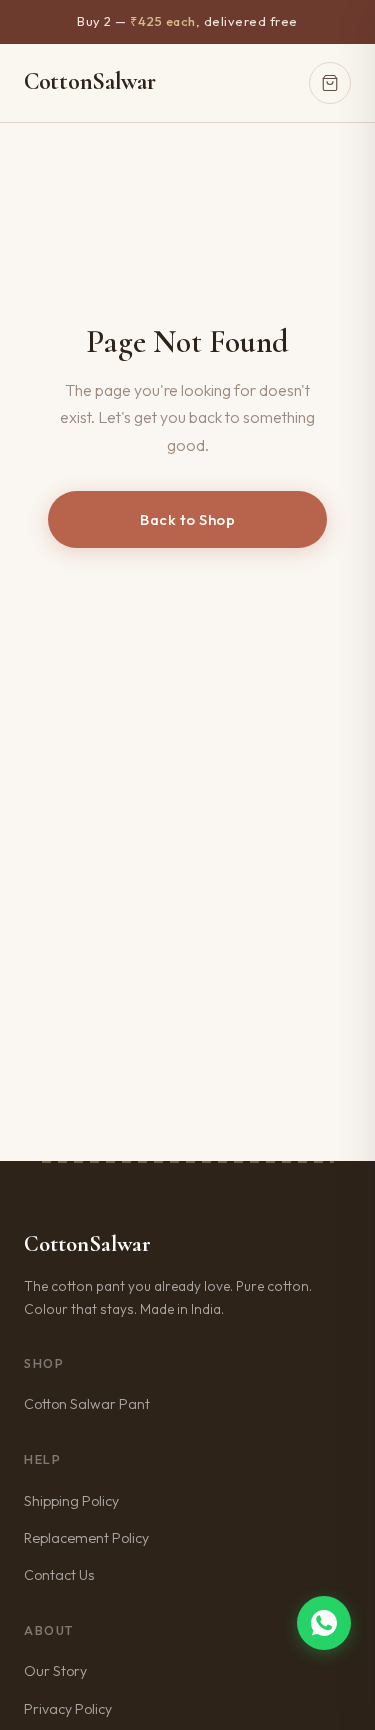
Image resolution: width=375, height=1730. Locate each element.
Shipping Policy (71, 1501)
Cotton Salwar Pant (87, 1404)
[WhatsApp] (324, 1623)
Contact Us (59, 1575)
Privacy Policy (68, 1709)
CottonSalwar (89, 81)
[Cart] (330, 83)
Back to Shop (187, 519)
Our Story (55, 1671)
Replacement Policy (86, 1538)
